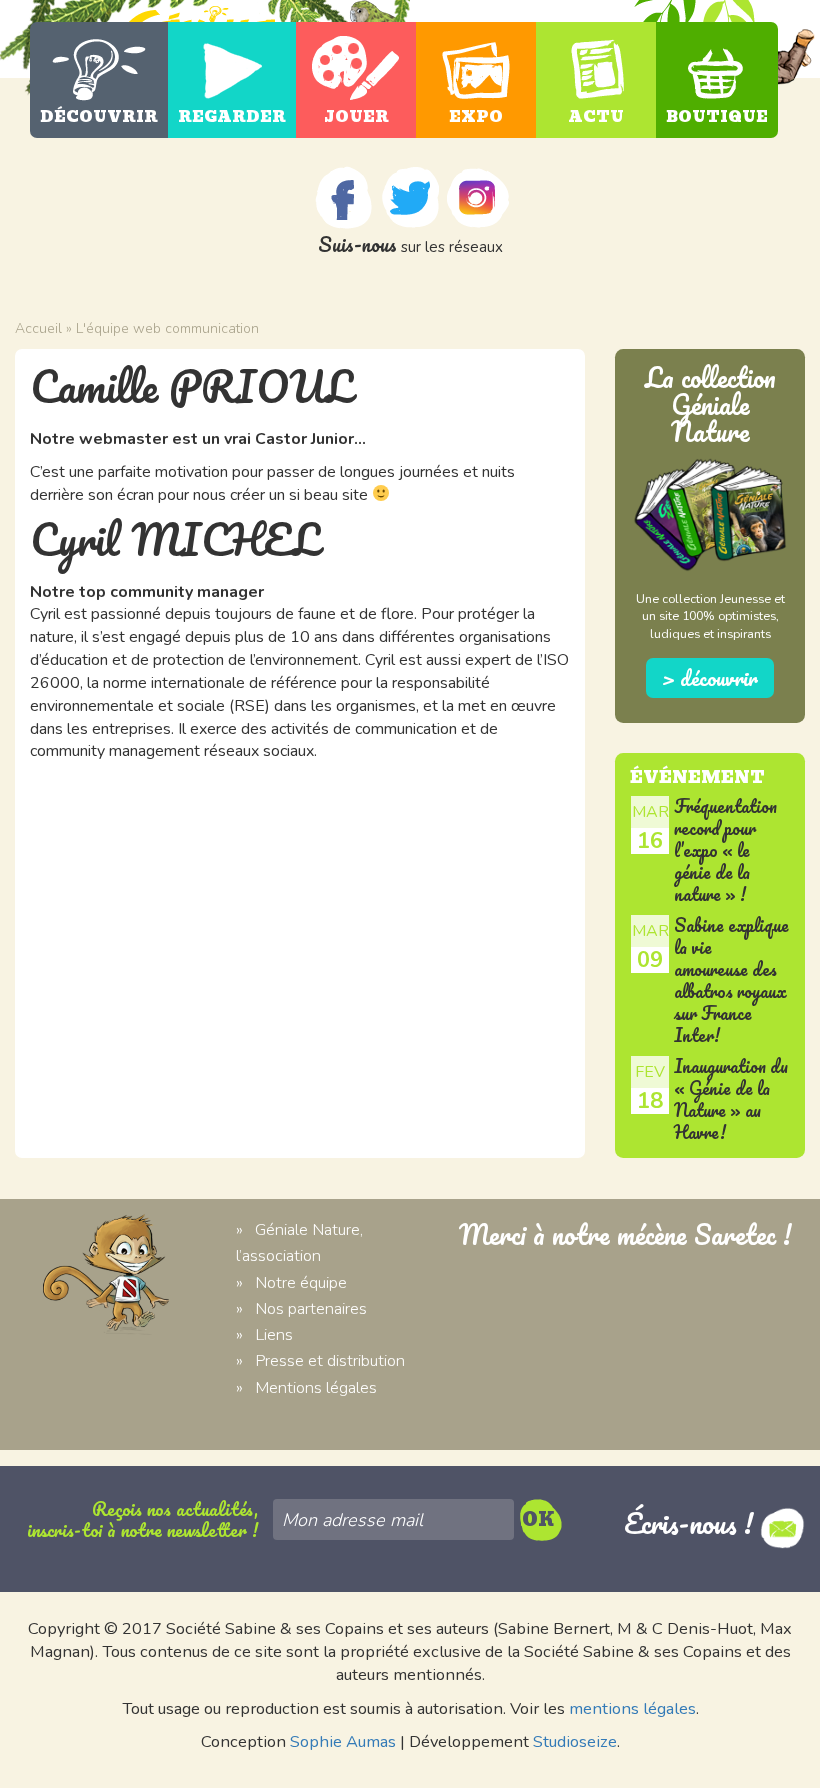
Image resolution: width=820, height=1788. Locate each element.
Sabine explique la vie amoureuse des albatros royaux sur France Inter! (731, 980)
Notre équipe (301, 1282)
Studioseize (575, 1741)
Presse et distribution (330, 1360)
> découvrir (710, 677)
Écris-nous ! (692, 1523)
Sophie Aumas (343, 1741)
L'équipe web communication (167, 328)
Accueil (38, 328)
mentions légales (632, 1708)
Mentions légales (316, 1387)
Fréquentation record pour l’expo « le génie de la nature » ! (725, 850)
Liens (274, 1334)
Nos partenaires (311, 1308)
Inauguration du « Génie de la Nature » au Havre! (731, 1099)
